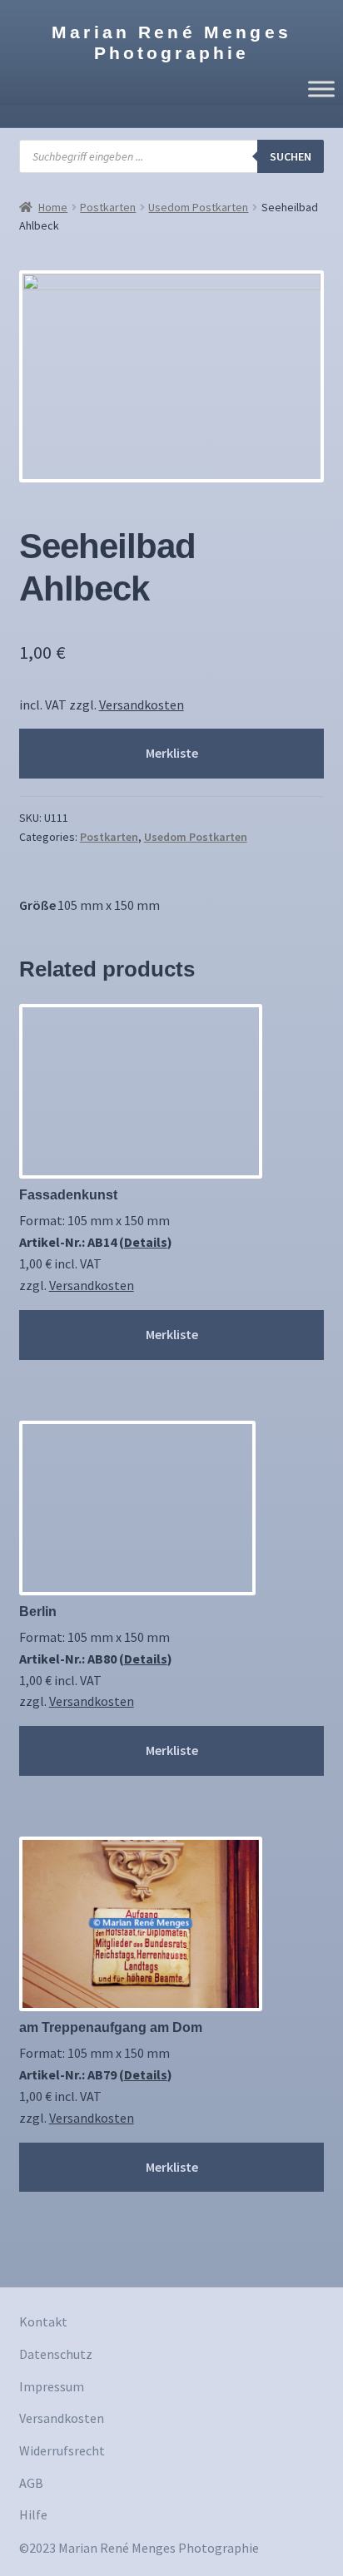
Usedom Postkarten (198, 207)
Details (146, 1242)
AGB (31, 2483)
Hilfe (33, 2514)
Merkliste (172, 753)
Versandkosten (142, 705)
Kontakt (43, 2321)
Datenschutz (56, 2354)
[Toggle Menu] (321, 89)
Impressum (52, 2386)
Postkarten (108, 207)
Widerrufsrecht (62, 2450)
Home (53, 207)
